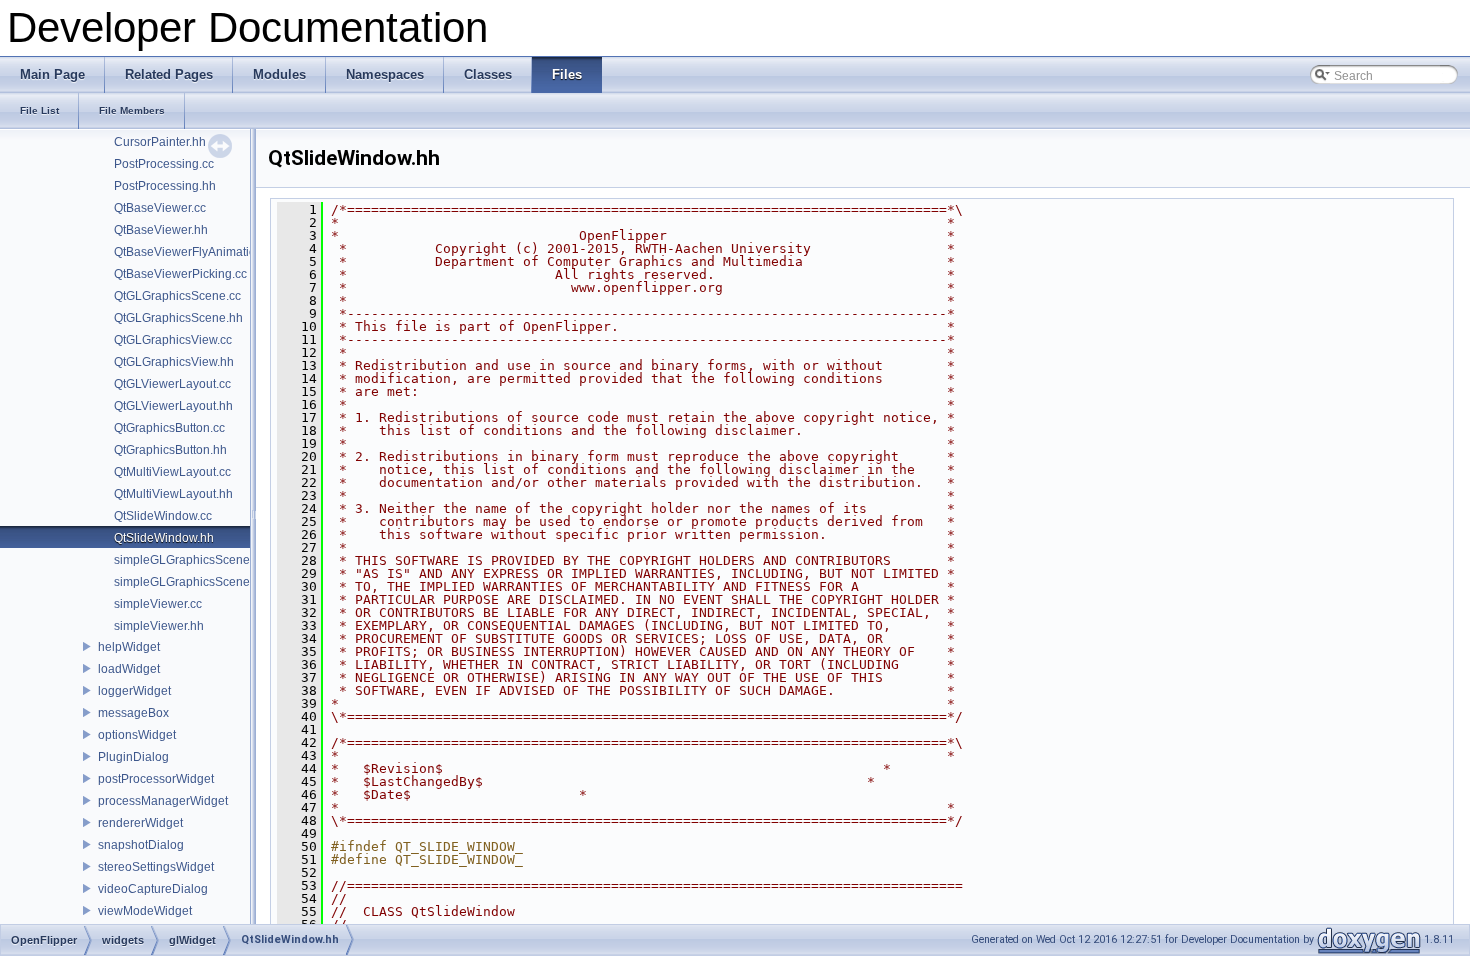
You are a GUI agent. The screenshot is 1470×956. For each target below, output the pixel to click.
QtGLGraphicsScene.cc (177, 296)
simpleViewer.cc (158, 604)
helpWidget (129, 647)
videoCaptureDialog (153, 889)
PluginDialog (133, 757)
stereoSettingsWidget (156, 867)
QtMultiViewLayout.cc (172, 472)
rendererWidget (140, 823)
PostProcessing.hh (165, 186)
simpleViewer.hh (159, 626)
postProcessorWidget (156, 779)
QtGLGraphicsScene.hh (178, 318)
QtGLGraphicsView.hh (174, 362)
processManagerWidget (163, 801)
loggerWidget (134, 691)
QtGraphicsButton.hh (170, 450)
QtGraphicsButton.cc (169, 428)
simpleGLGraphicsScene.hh (190, 582)
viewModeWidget (145, 911)
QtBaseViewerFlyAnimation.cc (196, 252)
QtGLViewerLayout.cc (172, 384)
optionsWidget (137, 735)
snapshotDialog (141, 845)
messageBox (133, 713)
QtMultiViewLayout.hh (173, 494)
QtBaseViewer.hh (161, 230)
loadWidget (129, 669)
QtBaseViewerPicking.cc (180, 274)
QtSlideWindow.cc (163, 516)
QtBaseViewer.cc (160, 208)
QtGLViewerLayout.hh (173, 406)
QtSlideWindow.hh (164, 538)
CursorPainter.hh (160, 142)
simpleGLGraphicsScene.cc (189, 560)
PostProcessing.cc (164, 164)
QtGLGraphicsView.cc (173, 340)
